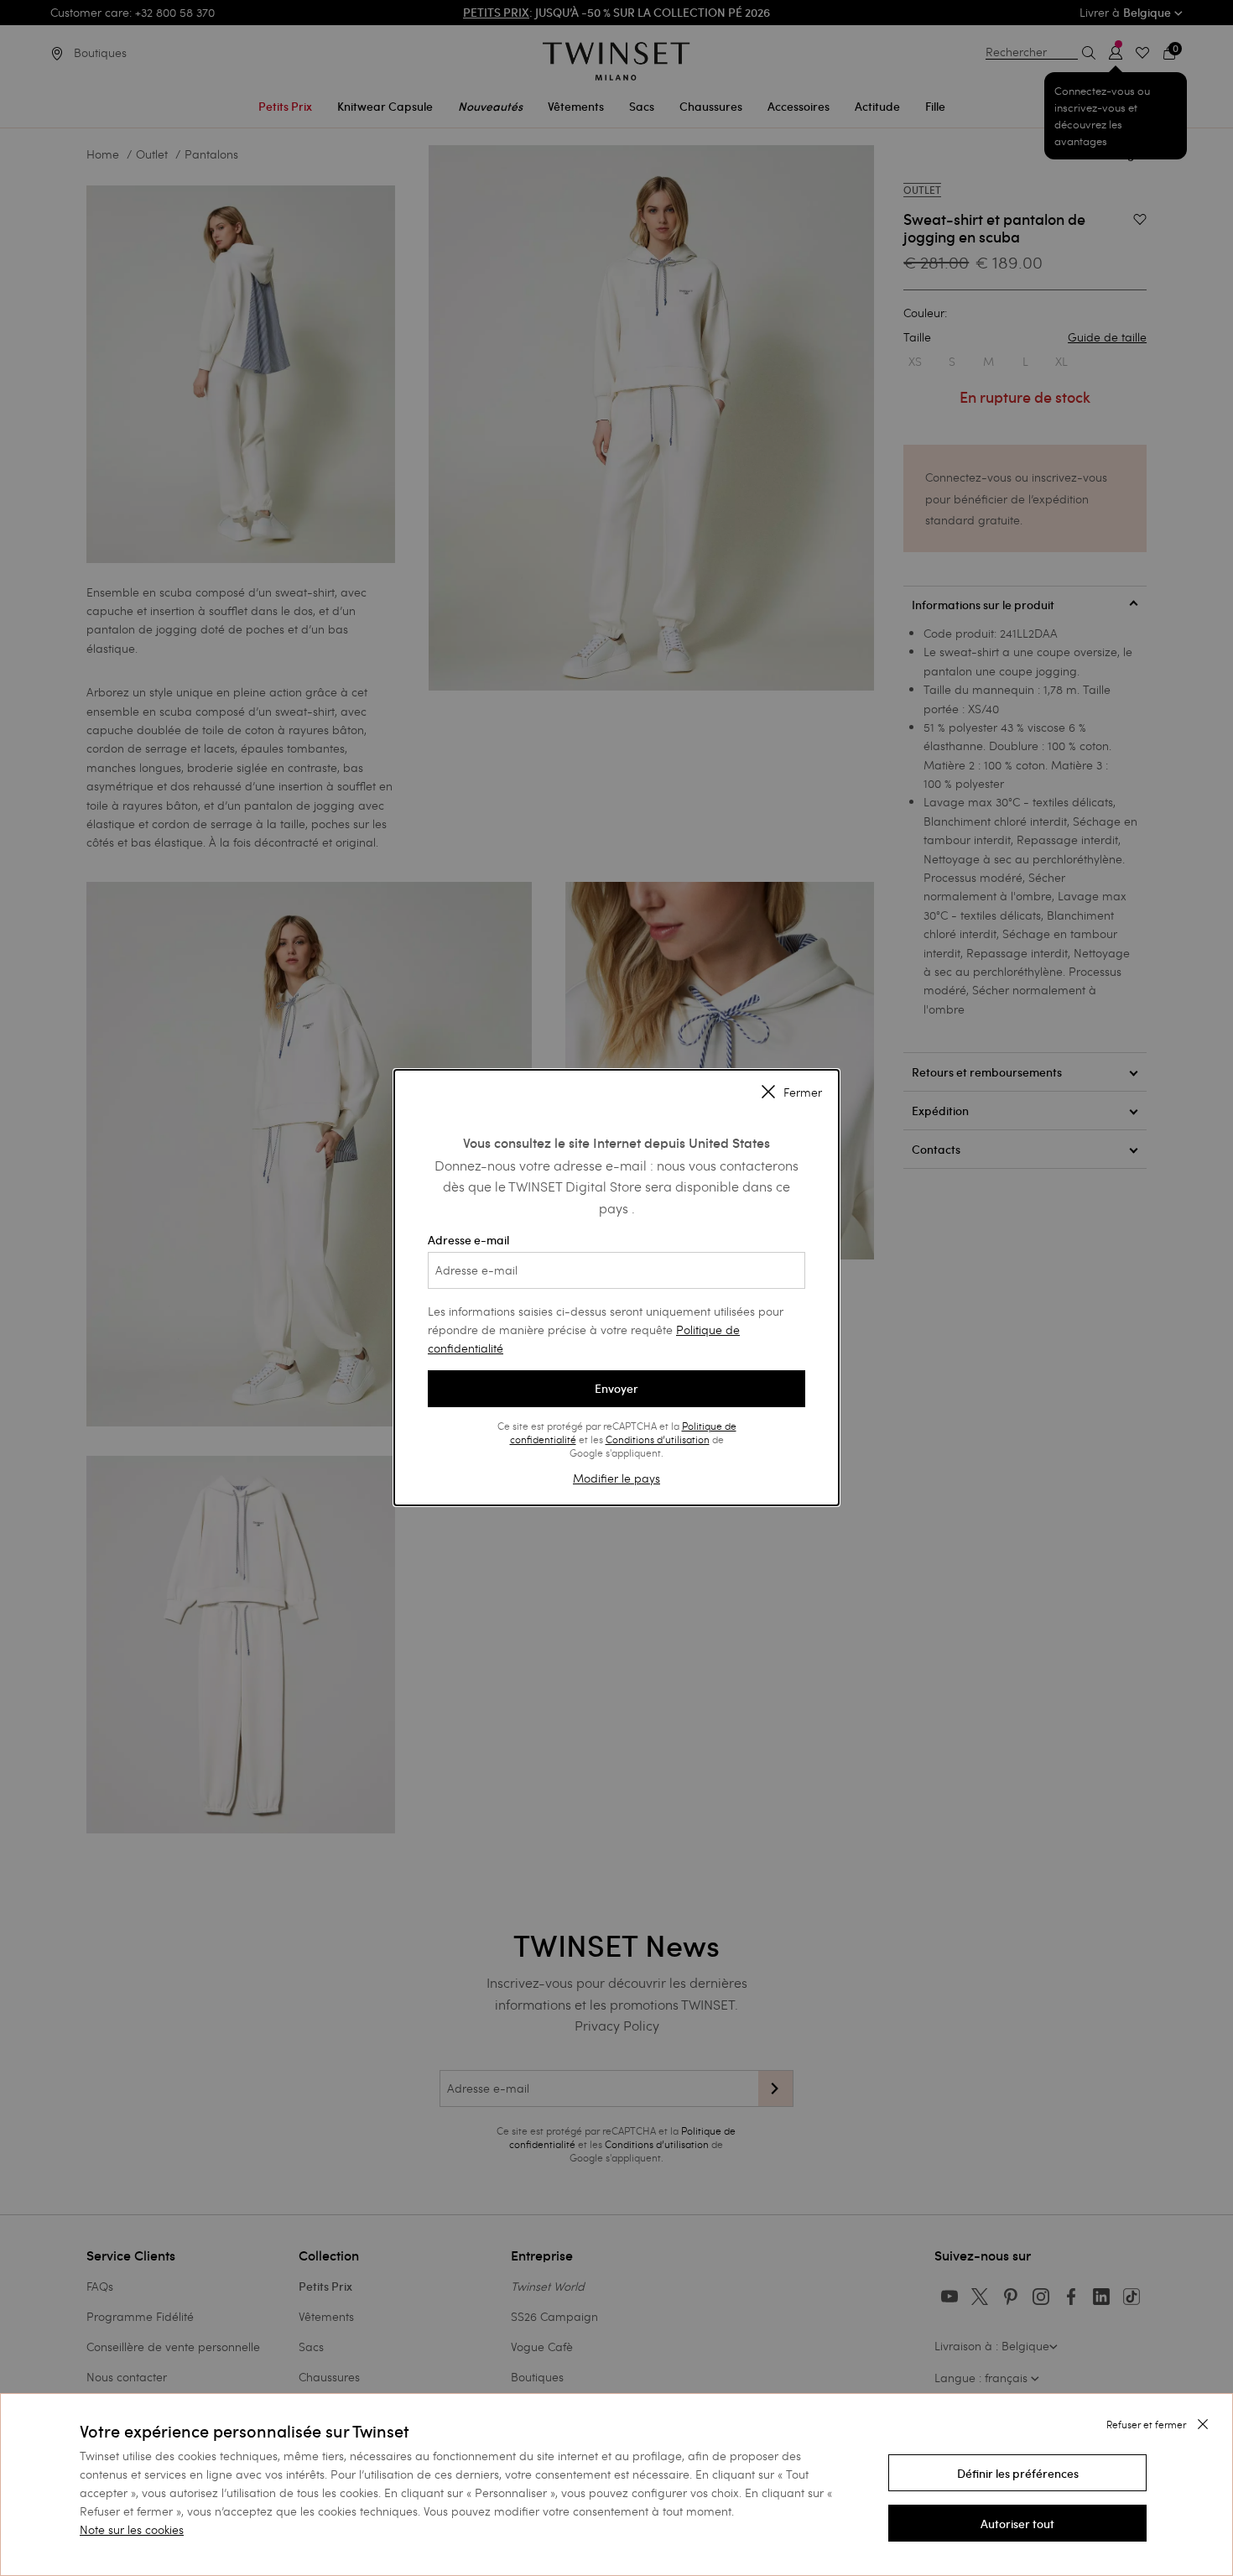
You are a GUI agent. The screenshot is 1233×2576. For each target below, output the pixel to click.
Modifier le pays (616, 1478)
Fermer (803, 1092)
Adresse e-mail (468, 1240)
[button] (1017, 2473)
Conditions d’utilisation (658, 1439)
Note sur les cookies (132, 2529)
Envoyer (616, 1389)
